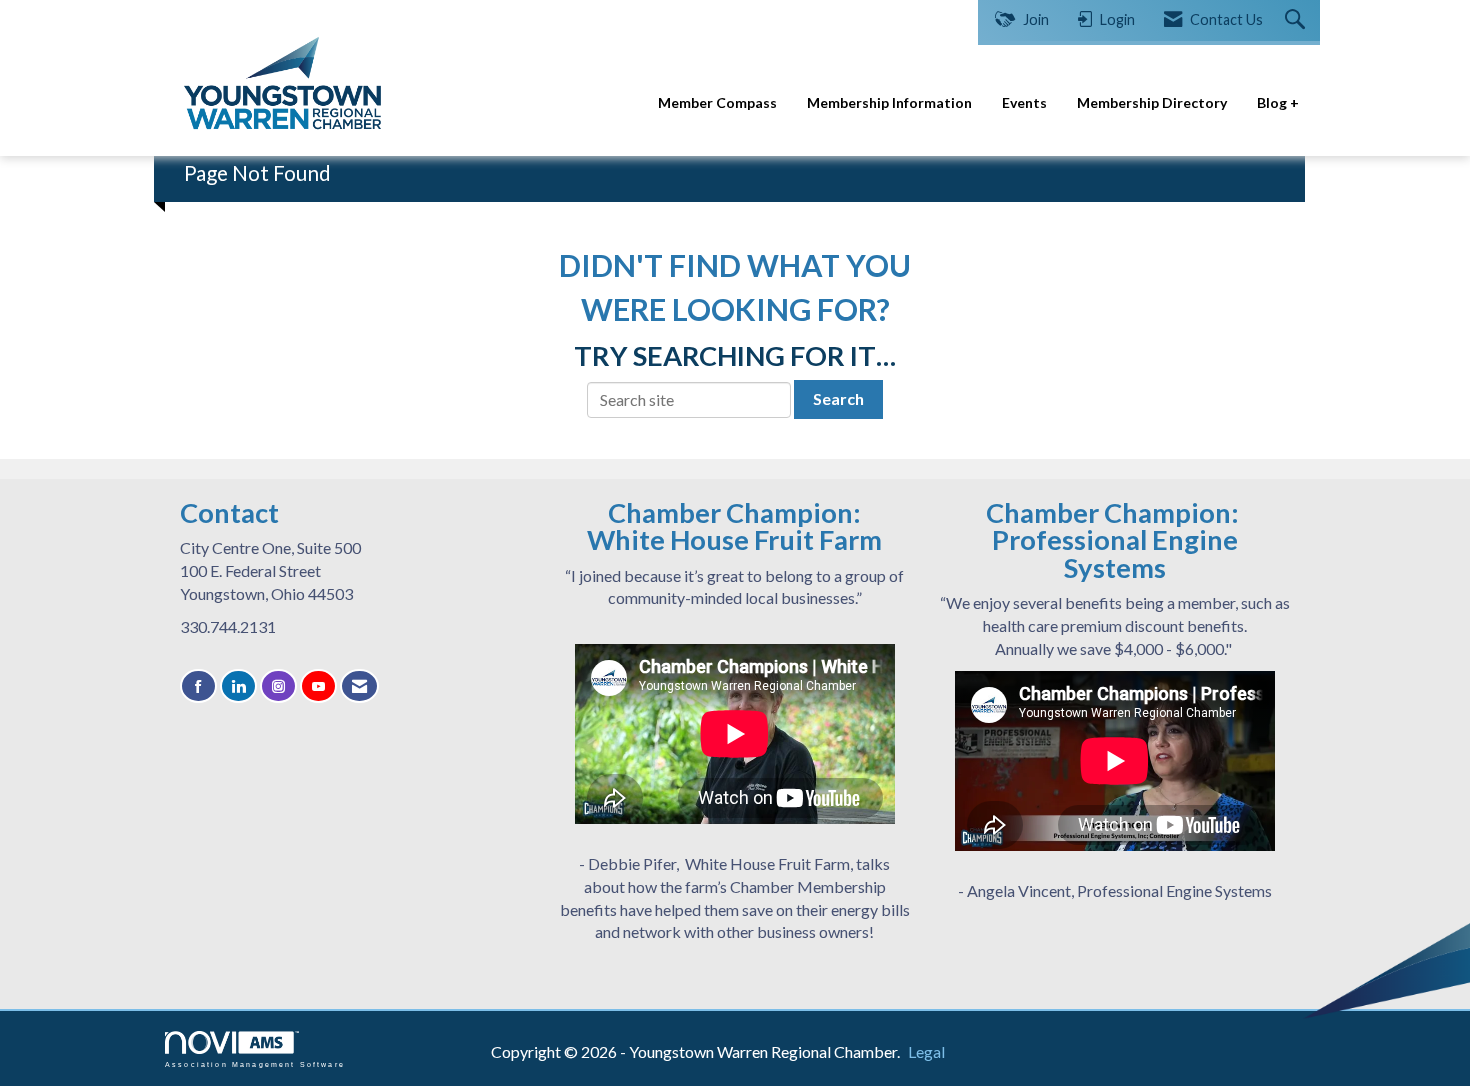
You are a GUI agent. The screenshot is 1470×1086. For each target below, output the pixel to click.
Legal (926, 1051)
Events (1024, 102)
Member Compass (717, 102)
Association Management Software (255, 1064)
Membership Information (889, 102)
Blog (1273, 102)
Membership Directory (1152, 102)
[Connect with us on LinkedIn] (238, 686)
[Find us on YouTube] (318, 686)
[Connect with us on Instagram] (278, 686)
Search (838, 398)
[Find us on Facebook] (198, 686)
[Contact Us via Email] (359, 686)
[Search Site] (1297, 20)
